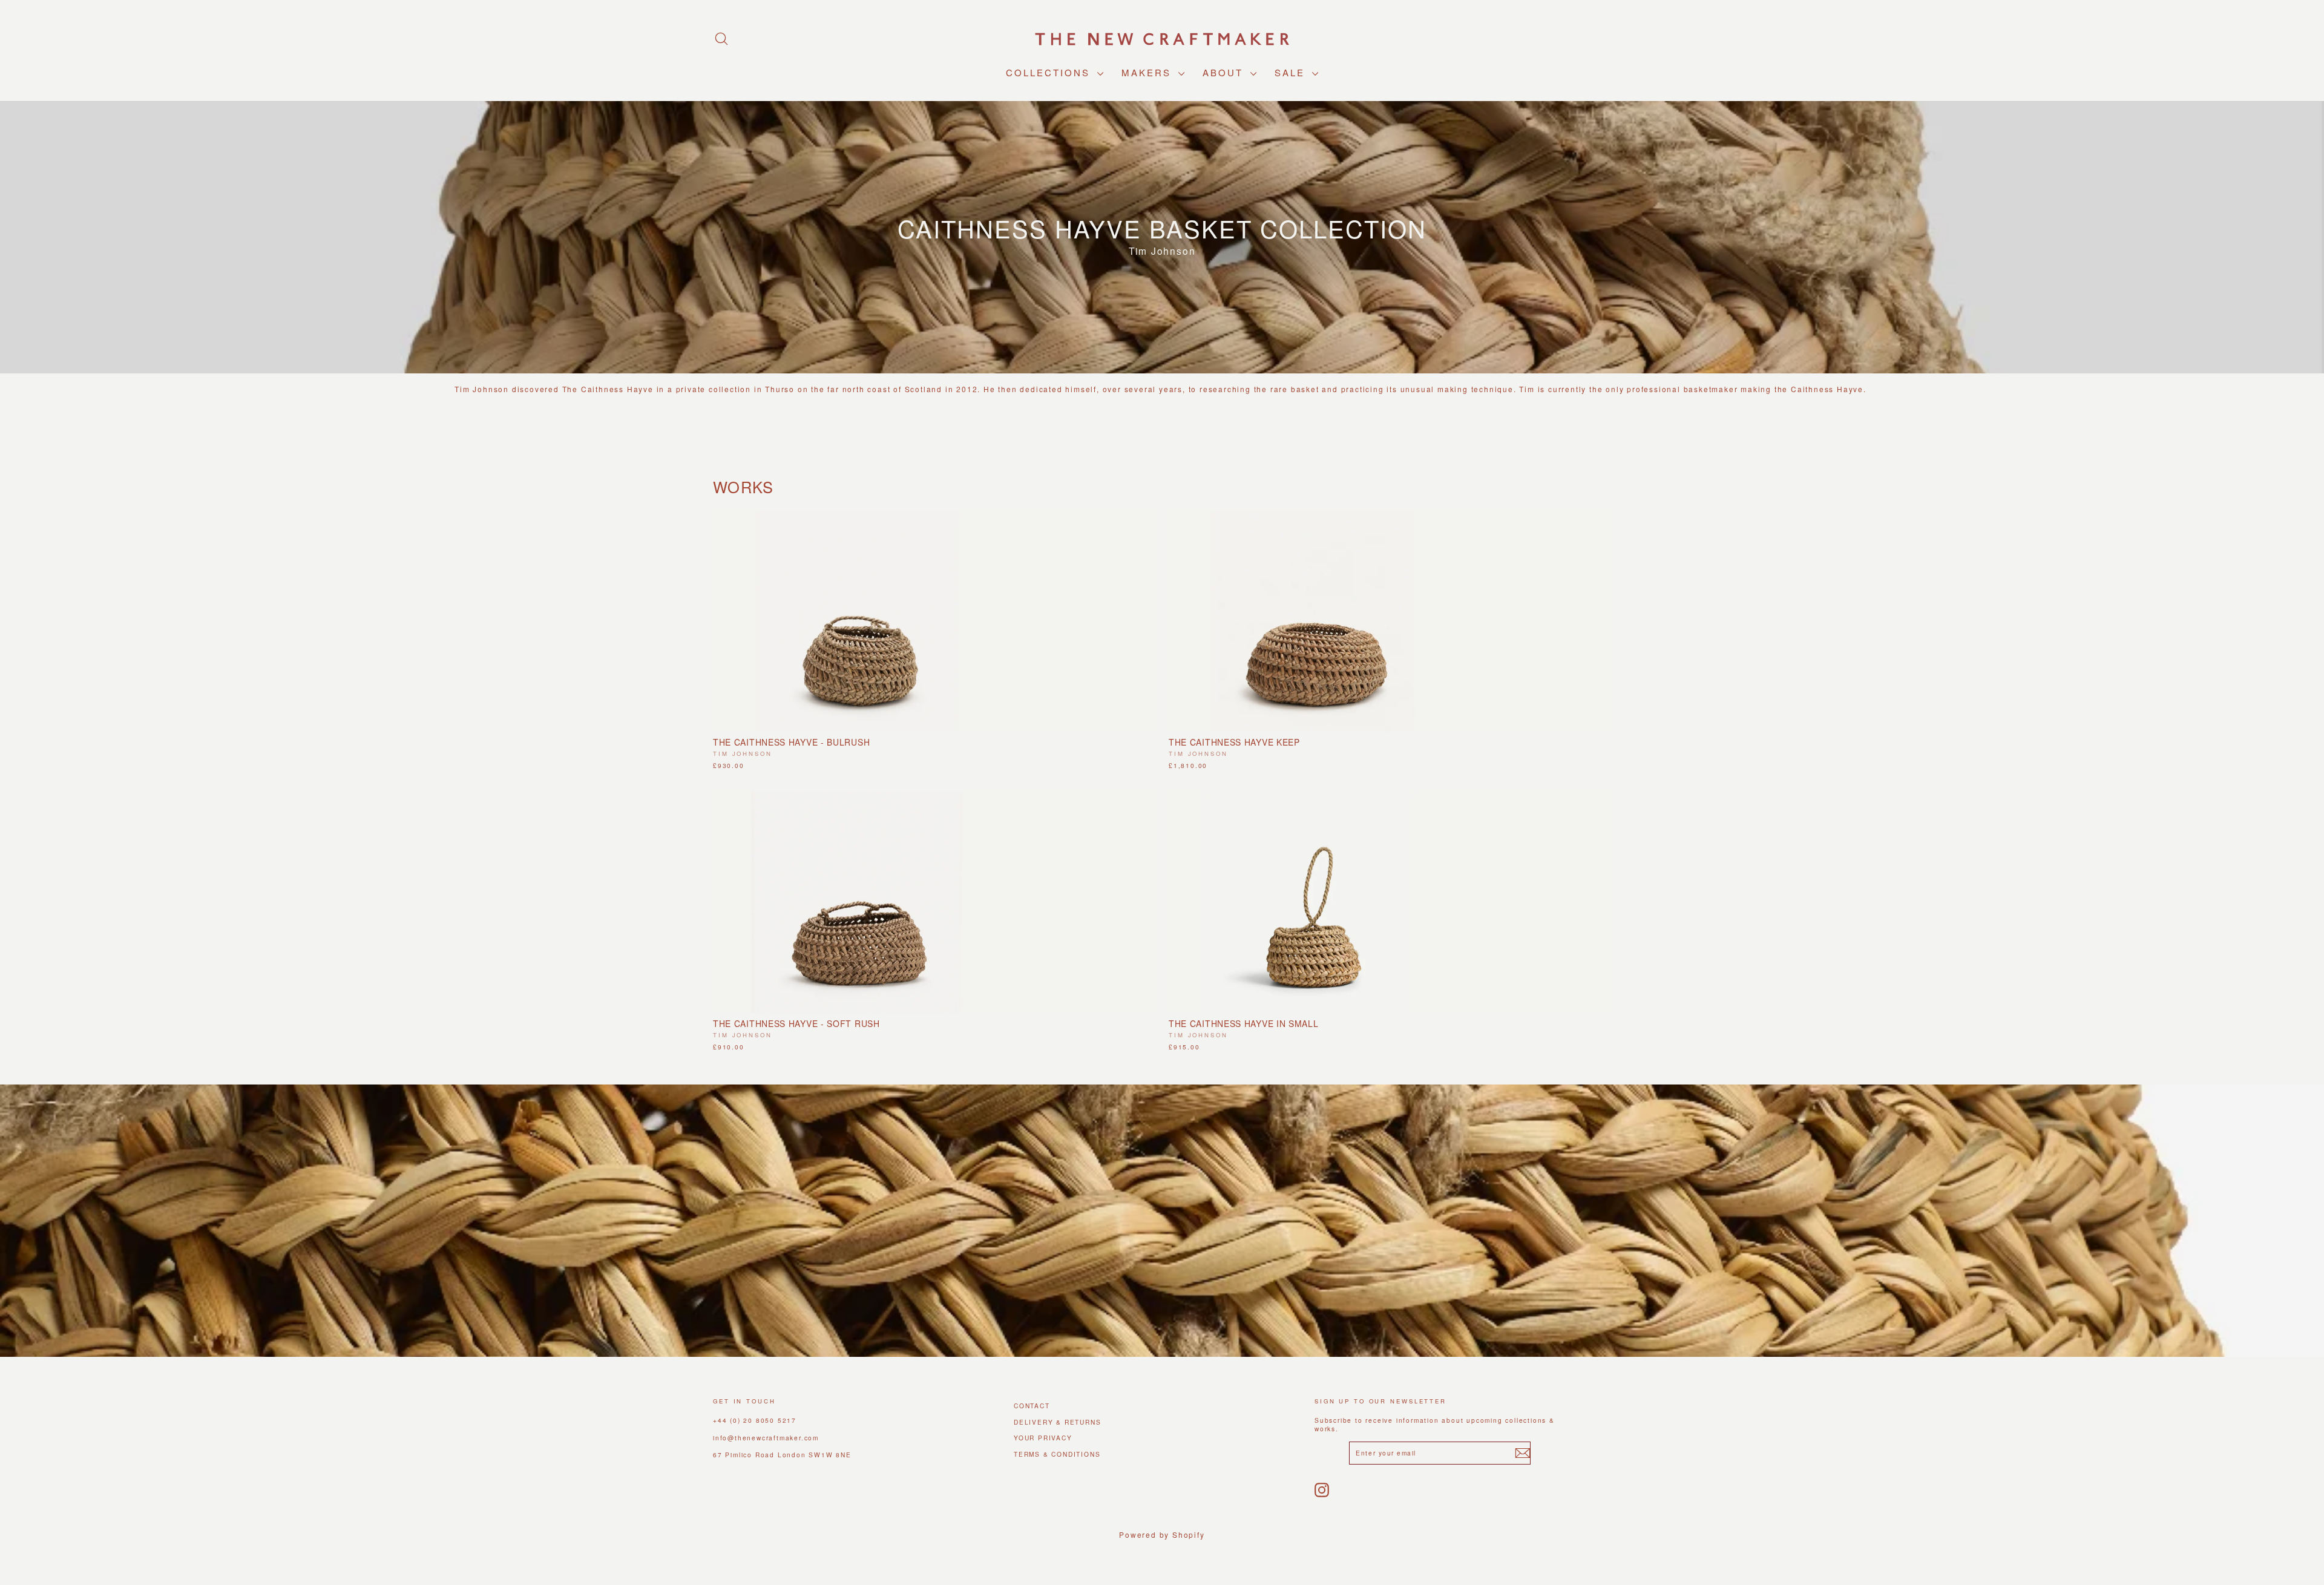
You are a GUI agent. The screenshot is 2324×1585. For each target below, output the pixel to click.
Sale (1292, 72)
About (1225, 72)
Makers (1148, 72)
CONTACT (1032, 1406)
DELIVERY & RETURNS (1057, 1422)
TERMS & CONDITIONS (1057, 1454)
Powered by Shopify (1162, 1534)
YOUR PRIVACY (1043, 1438)
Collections (1050, 72)
